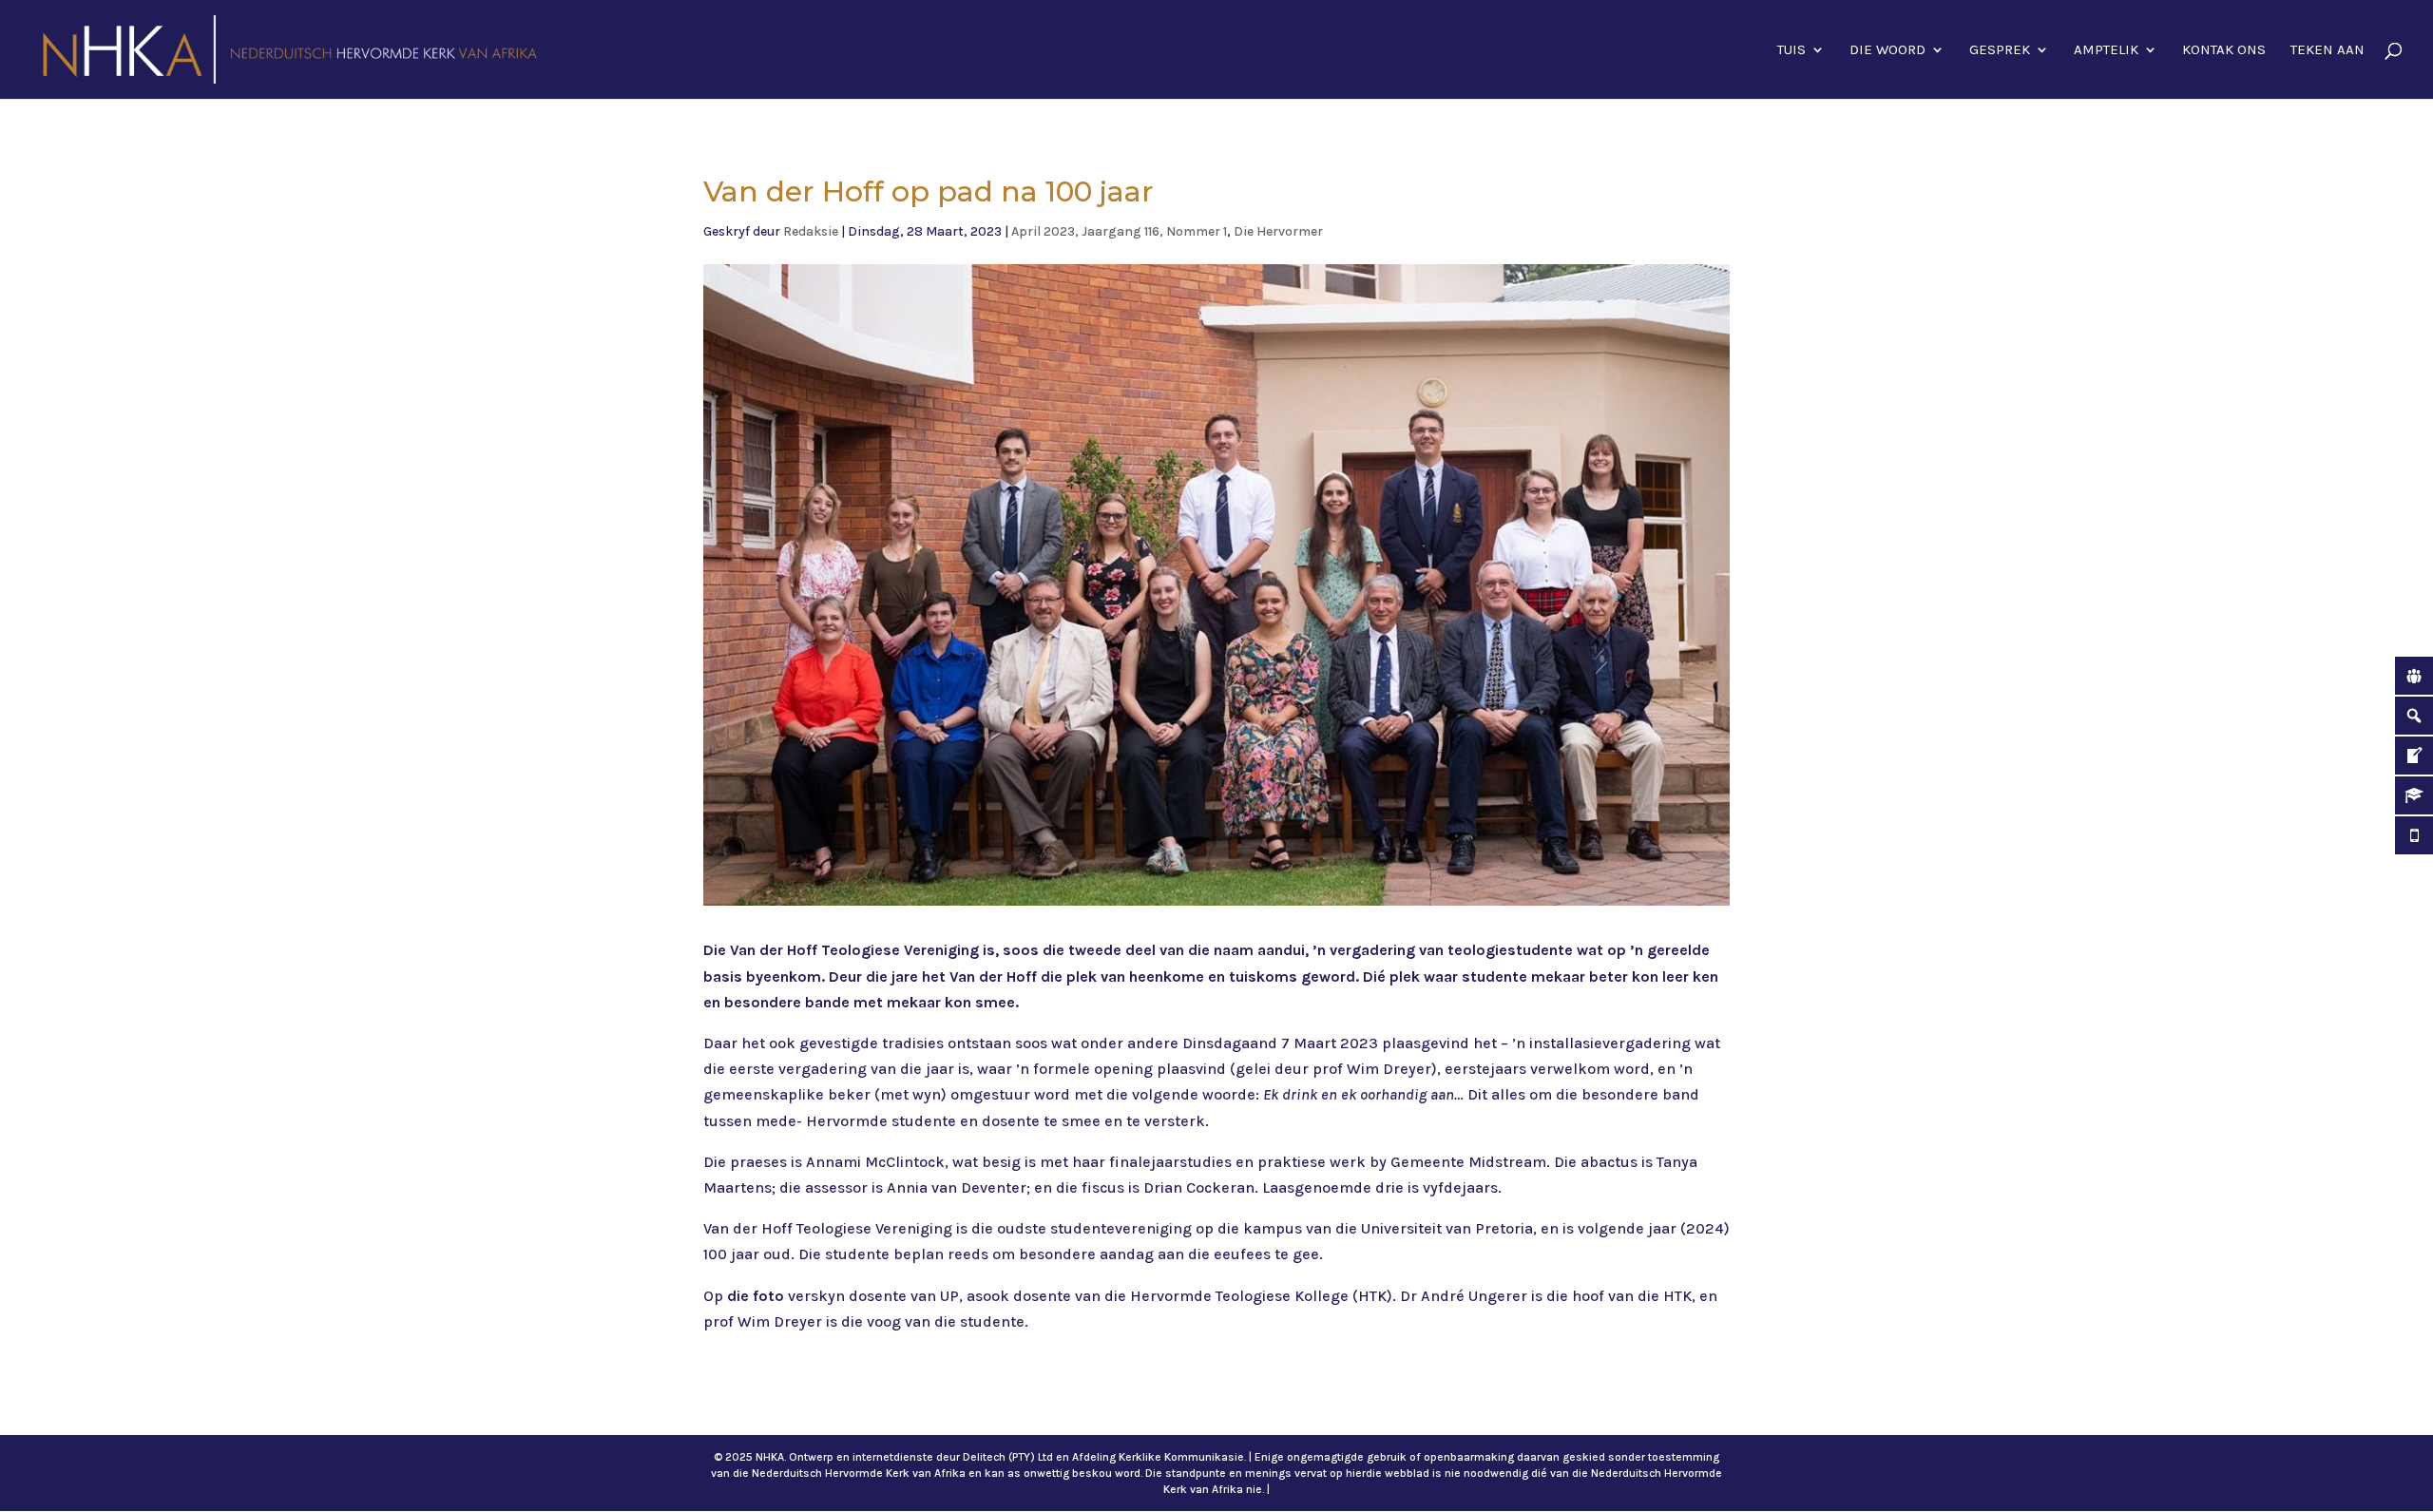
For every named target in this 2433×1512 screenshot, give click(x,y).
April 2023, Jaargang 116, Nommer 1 (1119, 231)
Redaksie (811, 231)
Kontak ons (2224, 50)
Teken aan (2328, 50)
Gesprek (2000, 50)
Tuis (1791, 50)
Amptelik (2106, 50)
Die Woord (1887, 50)
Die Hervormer (1278, 231)
